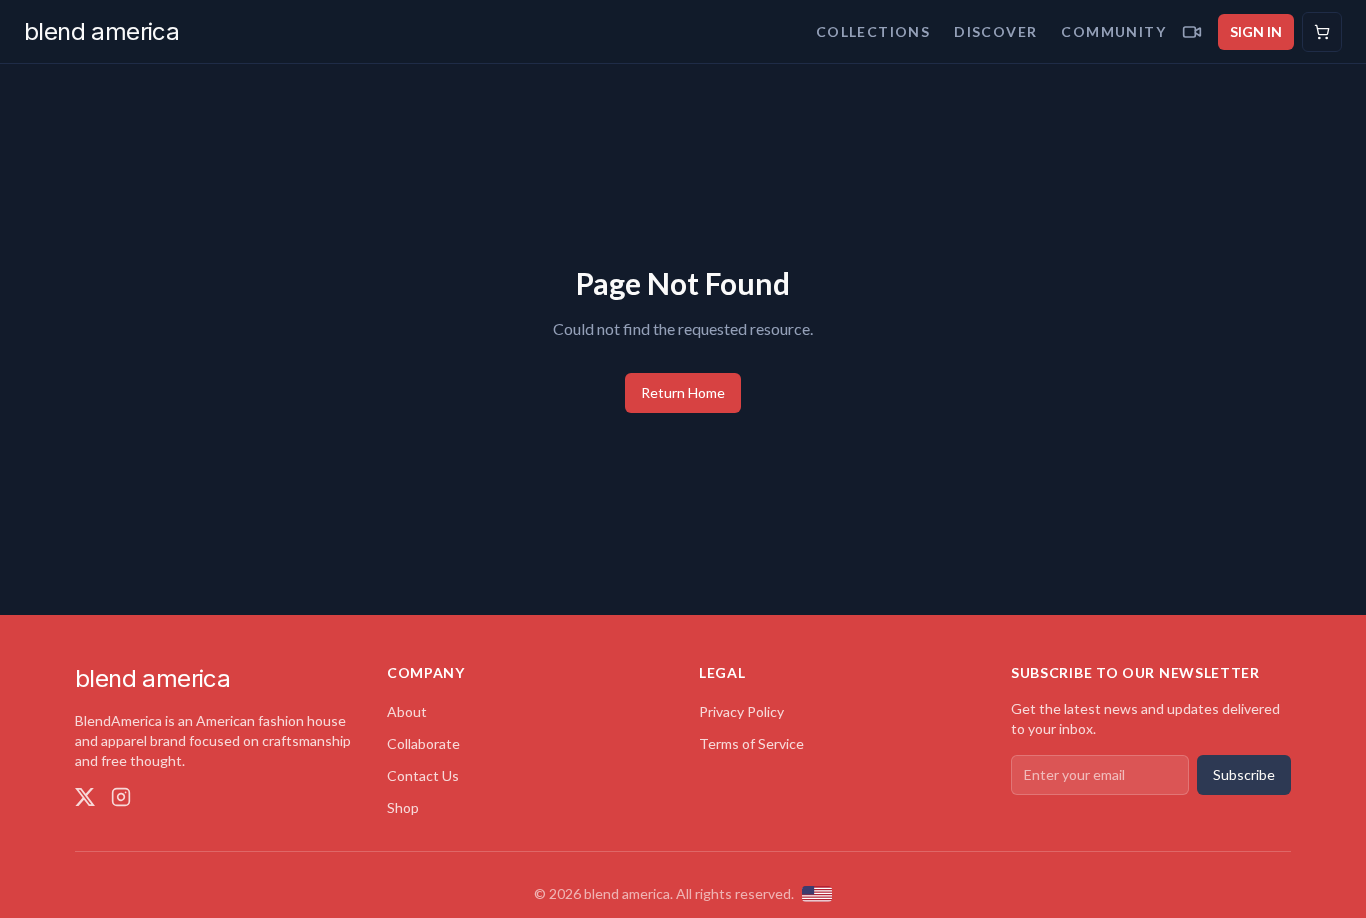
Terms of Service (751, 743)
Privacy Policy (741, 711)
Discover (995, 31)
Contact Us (423, 775)
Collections (873, 31)
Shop (403, 807)
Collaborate (423, 743)
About (407, 711)
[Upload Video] (1192, 32)
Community (1113, 31)
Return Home (683, 392)
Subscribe (1244, 774)
